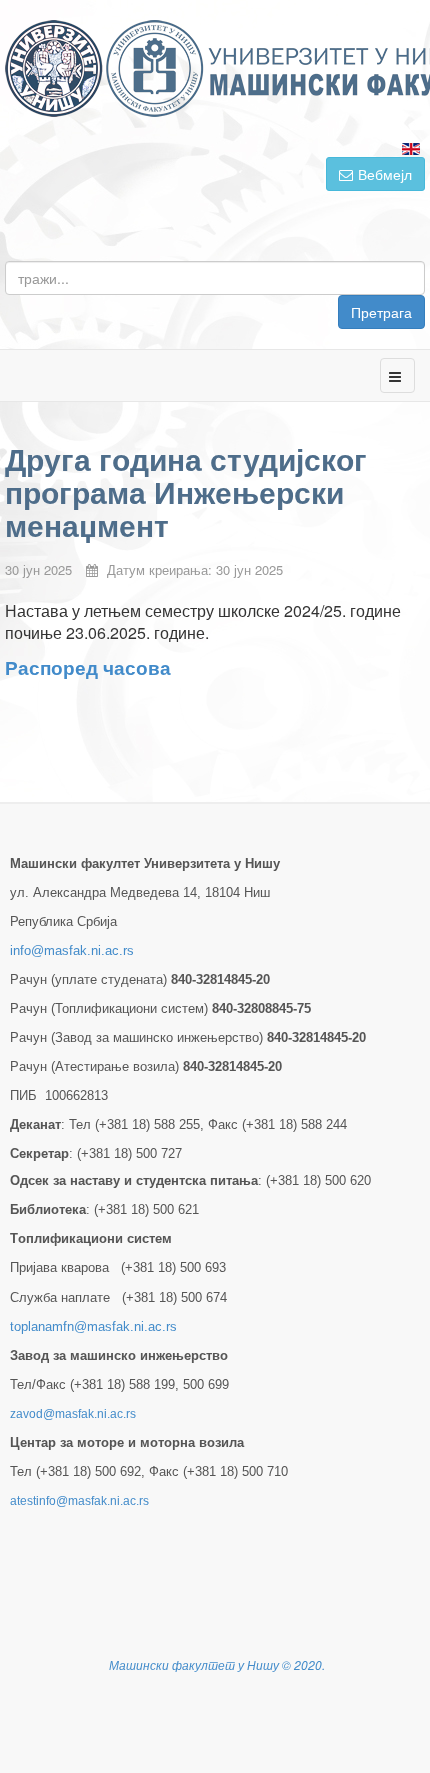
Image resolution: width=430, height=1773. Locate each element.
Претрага (381, 312)
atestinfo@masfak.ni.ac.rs (79, 1501)
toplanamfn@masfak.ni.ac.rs (93, 1326)
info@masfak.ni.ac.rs (72, 950)
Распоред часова (88, 667)
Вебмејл (385, 174)
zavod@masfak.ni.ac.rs (73, 1414)
